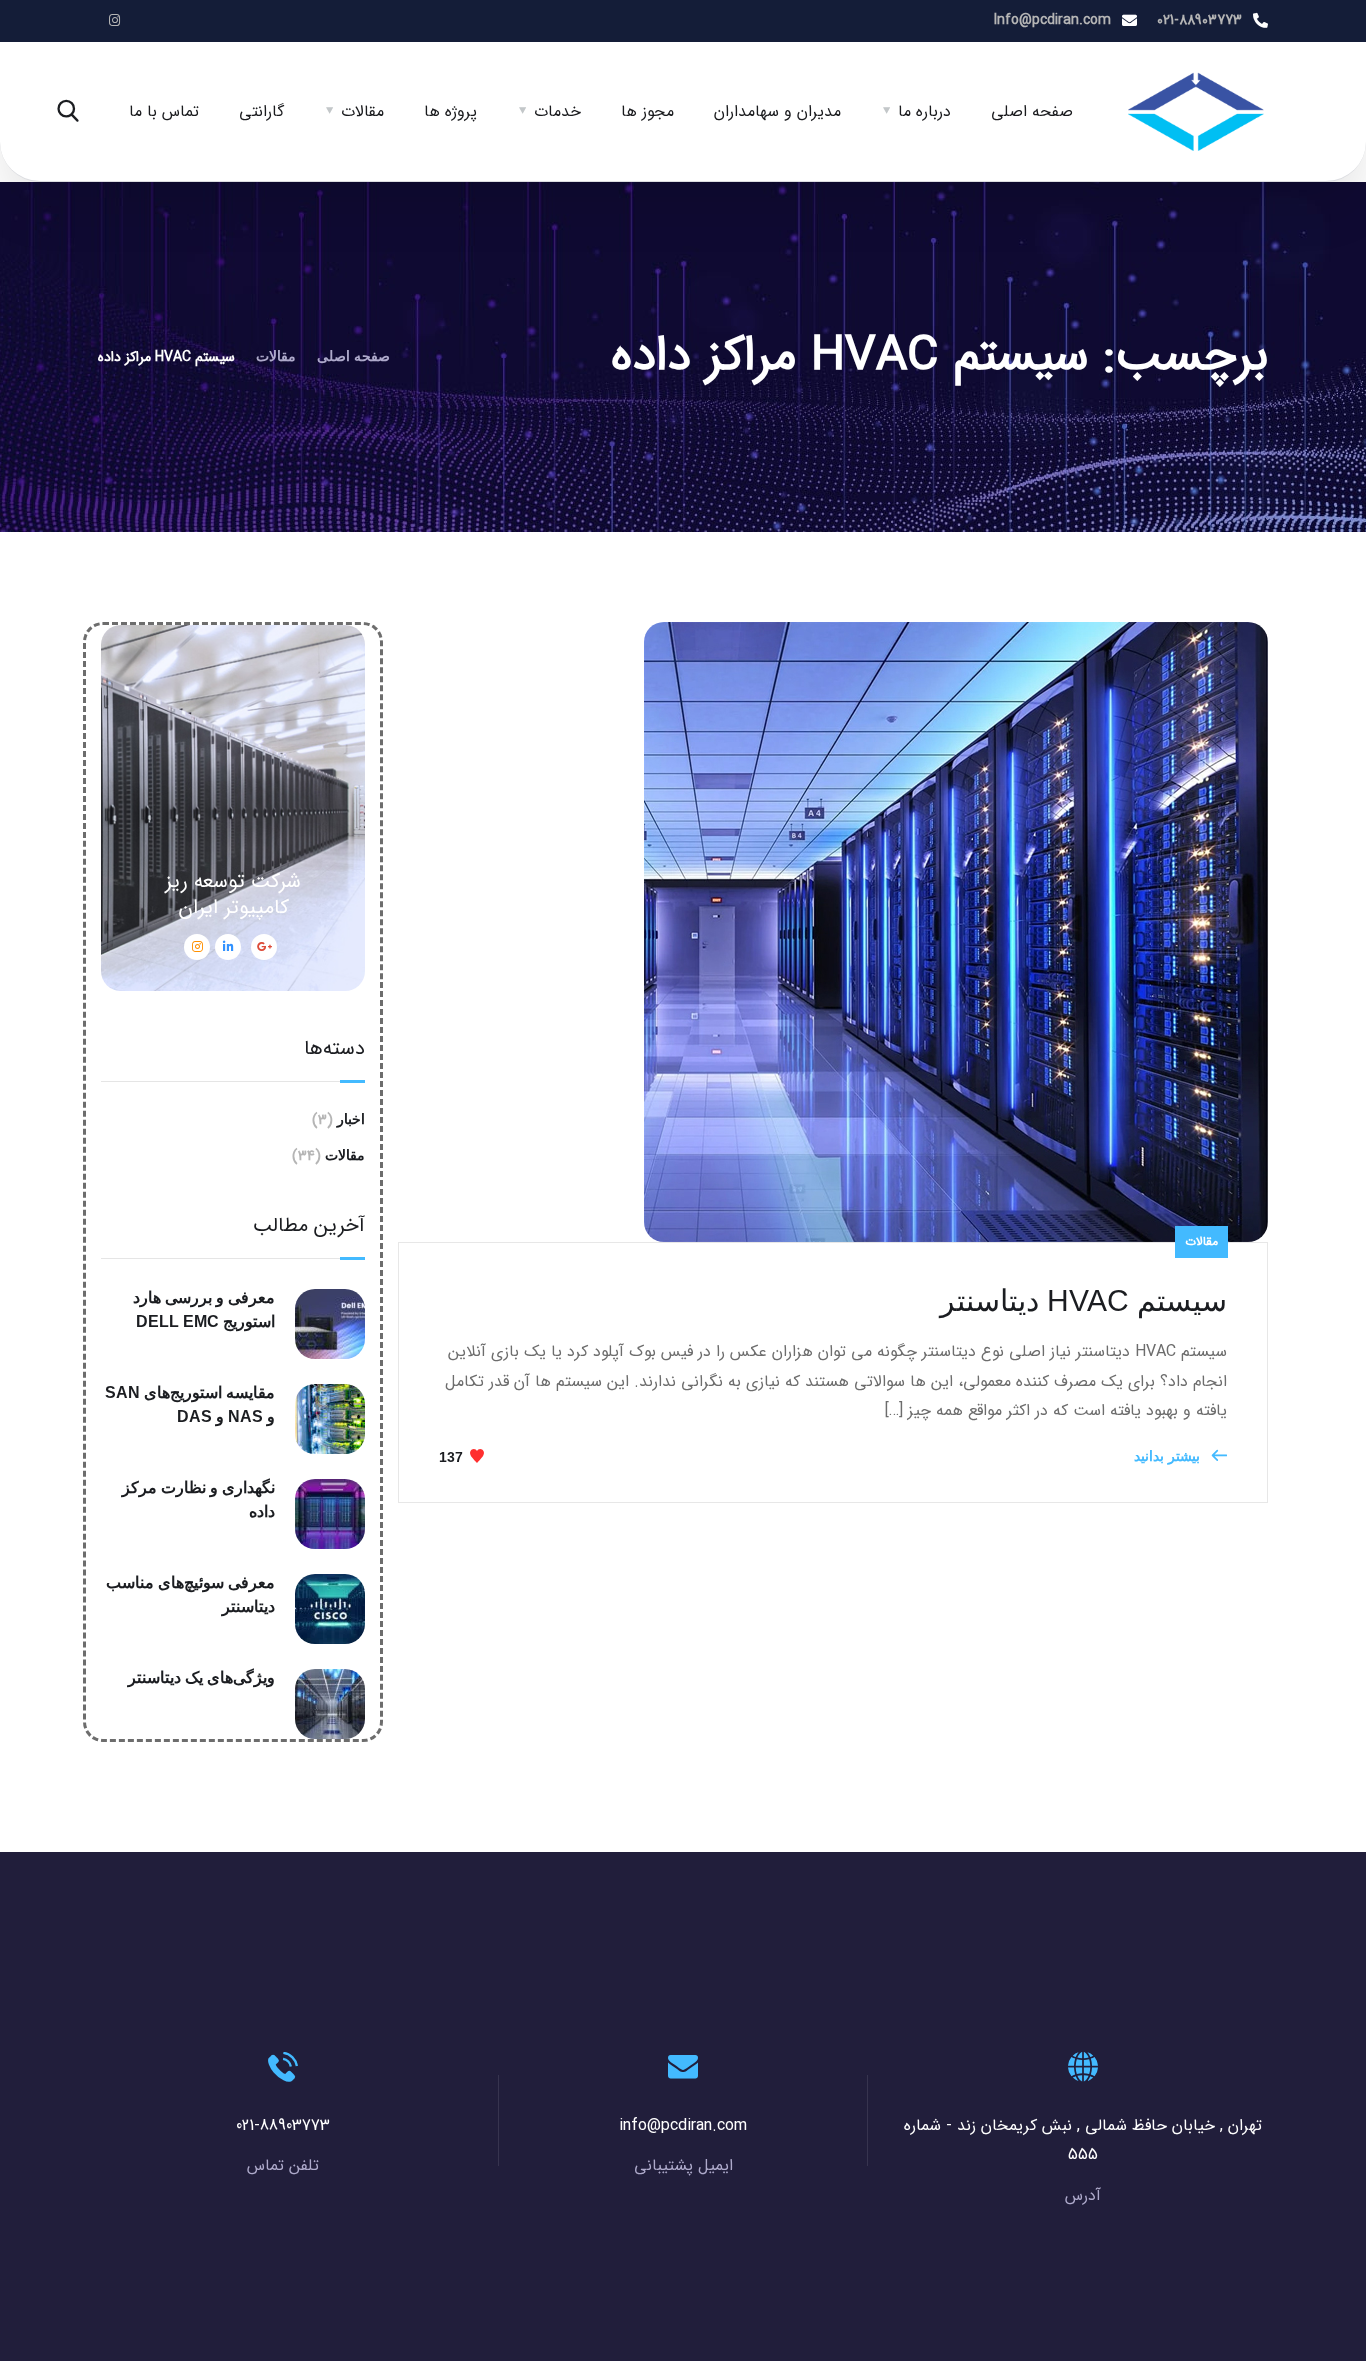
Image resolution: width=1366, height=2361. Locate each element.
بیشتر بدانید (1169, 1456)
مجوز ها (647, 111)
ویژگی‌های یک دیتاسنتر (201, 1677)
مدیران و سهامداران (777, 111)
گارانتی (261, 111)
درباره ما (924, 111)
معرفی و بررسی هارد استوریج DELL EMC (204, 1309)
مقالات (362, 111)
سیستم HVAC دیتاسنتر (1083, 1300)
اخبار (351, 1119)
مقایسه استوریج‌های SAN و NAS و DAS (190, 1404)
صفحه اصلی (1032, 111)
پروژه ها (450, 111)
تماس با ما (164, 111)
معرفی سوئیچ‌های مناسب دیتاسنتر (190, 1594)
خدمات (557, 111)
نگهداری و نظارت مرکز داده (198, 1499)
